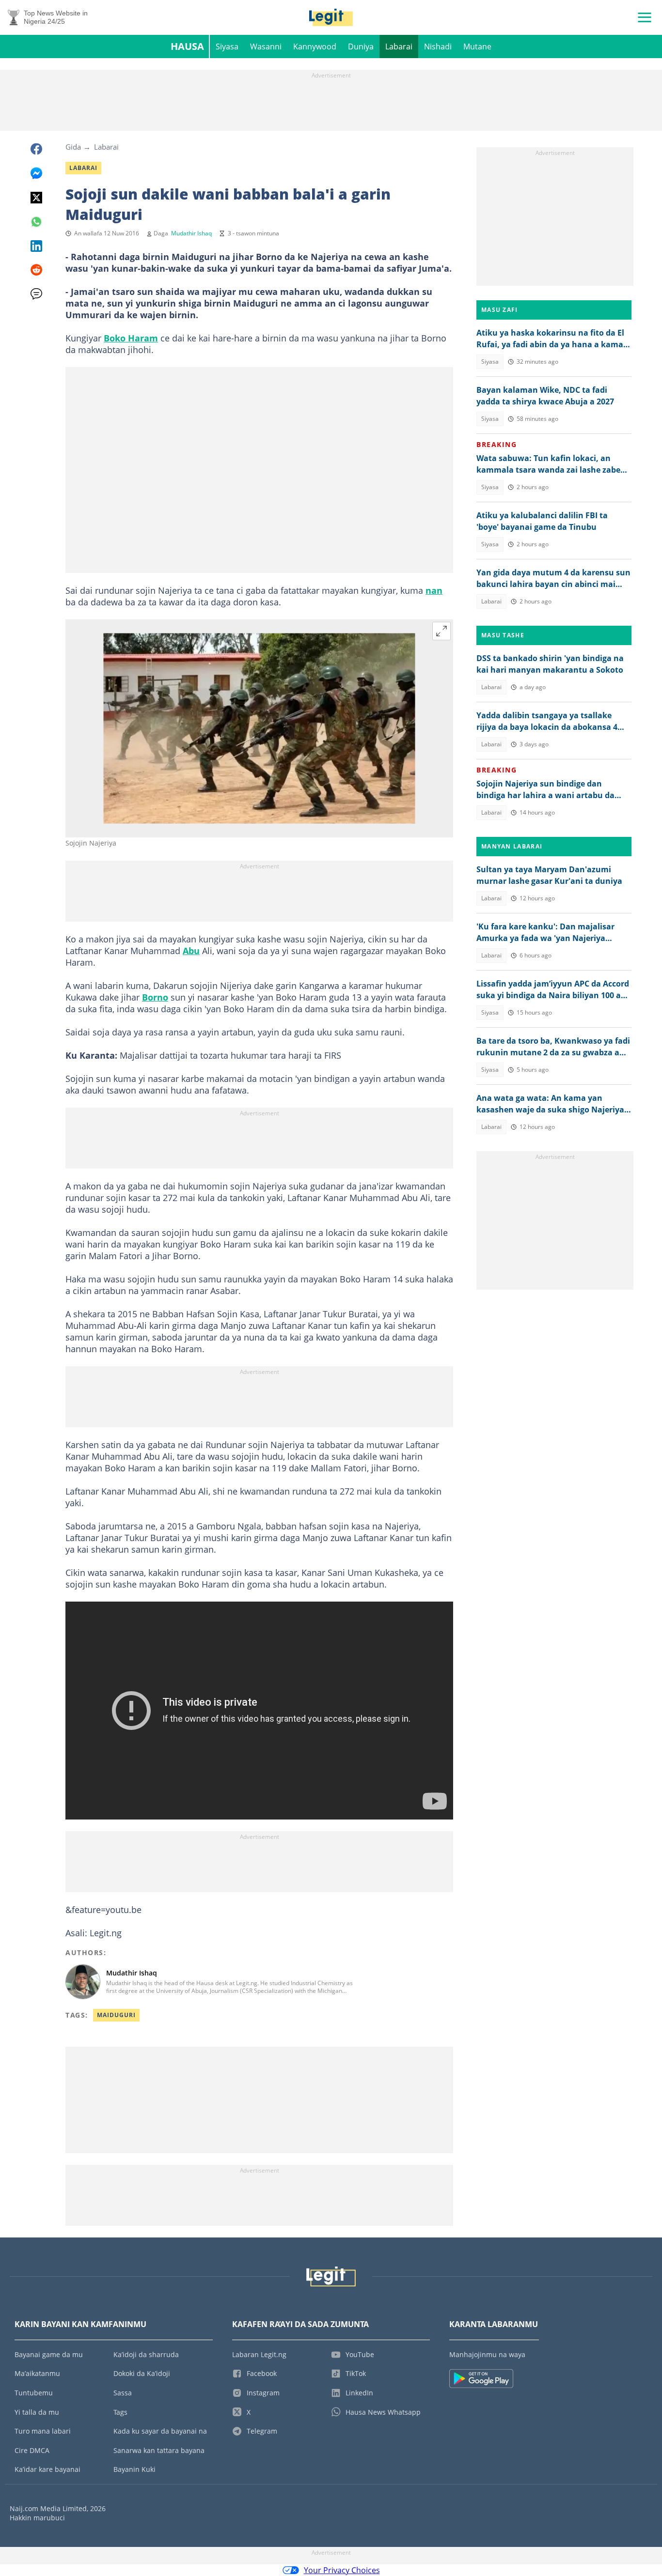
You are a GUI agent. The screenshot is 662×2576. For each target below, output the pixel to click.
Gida (73, 147)
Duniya (361, 46)
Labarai (399, 46)
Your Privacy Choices (342, 2570)
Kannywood (315, 46)
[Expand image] (441, 631)
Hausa (187, 46)
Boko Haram (131, 338)
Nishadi (438, 46)
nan (434, 590)
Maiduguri (116, 2015)
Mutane (477, 46)
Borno (155, 997)
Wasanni (266, 46)
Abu (191, 951)
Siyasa (227, 46)
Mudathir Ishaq (191, 233)
